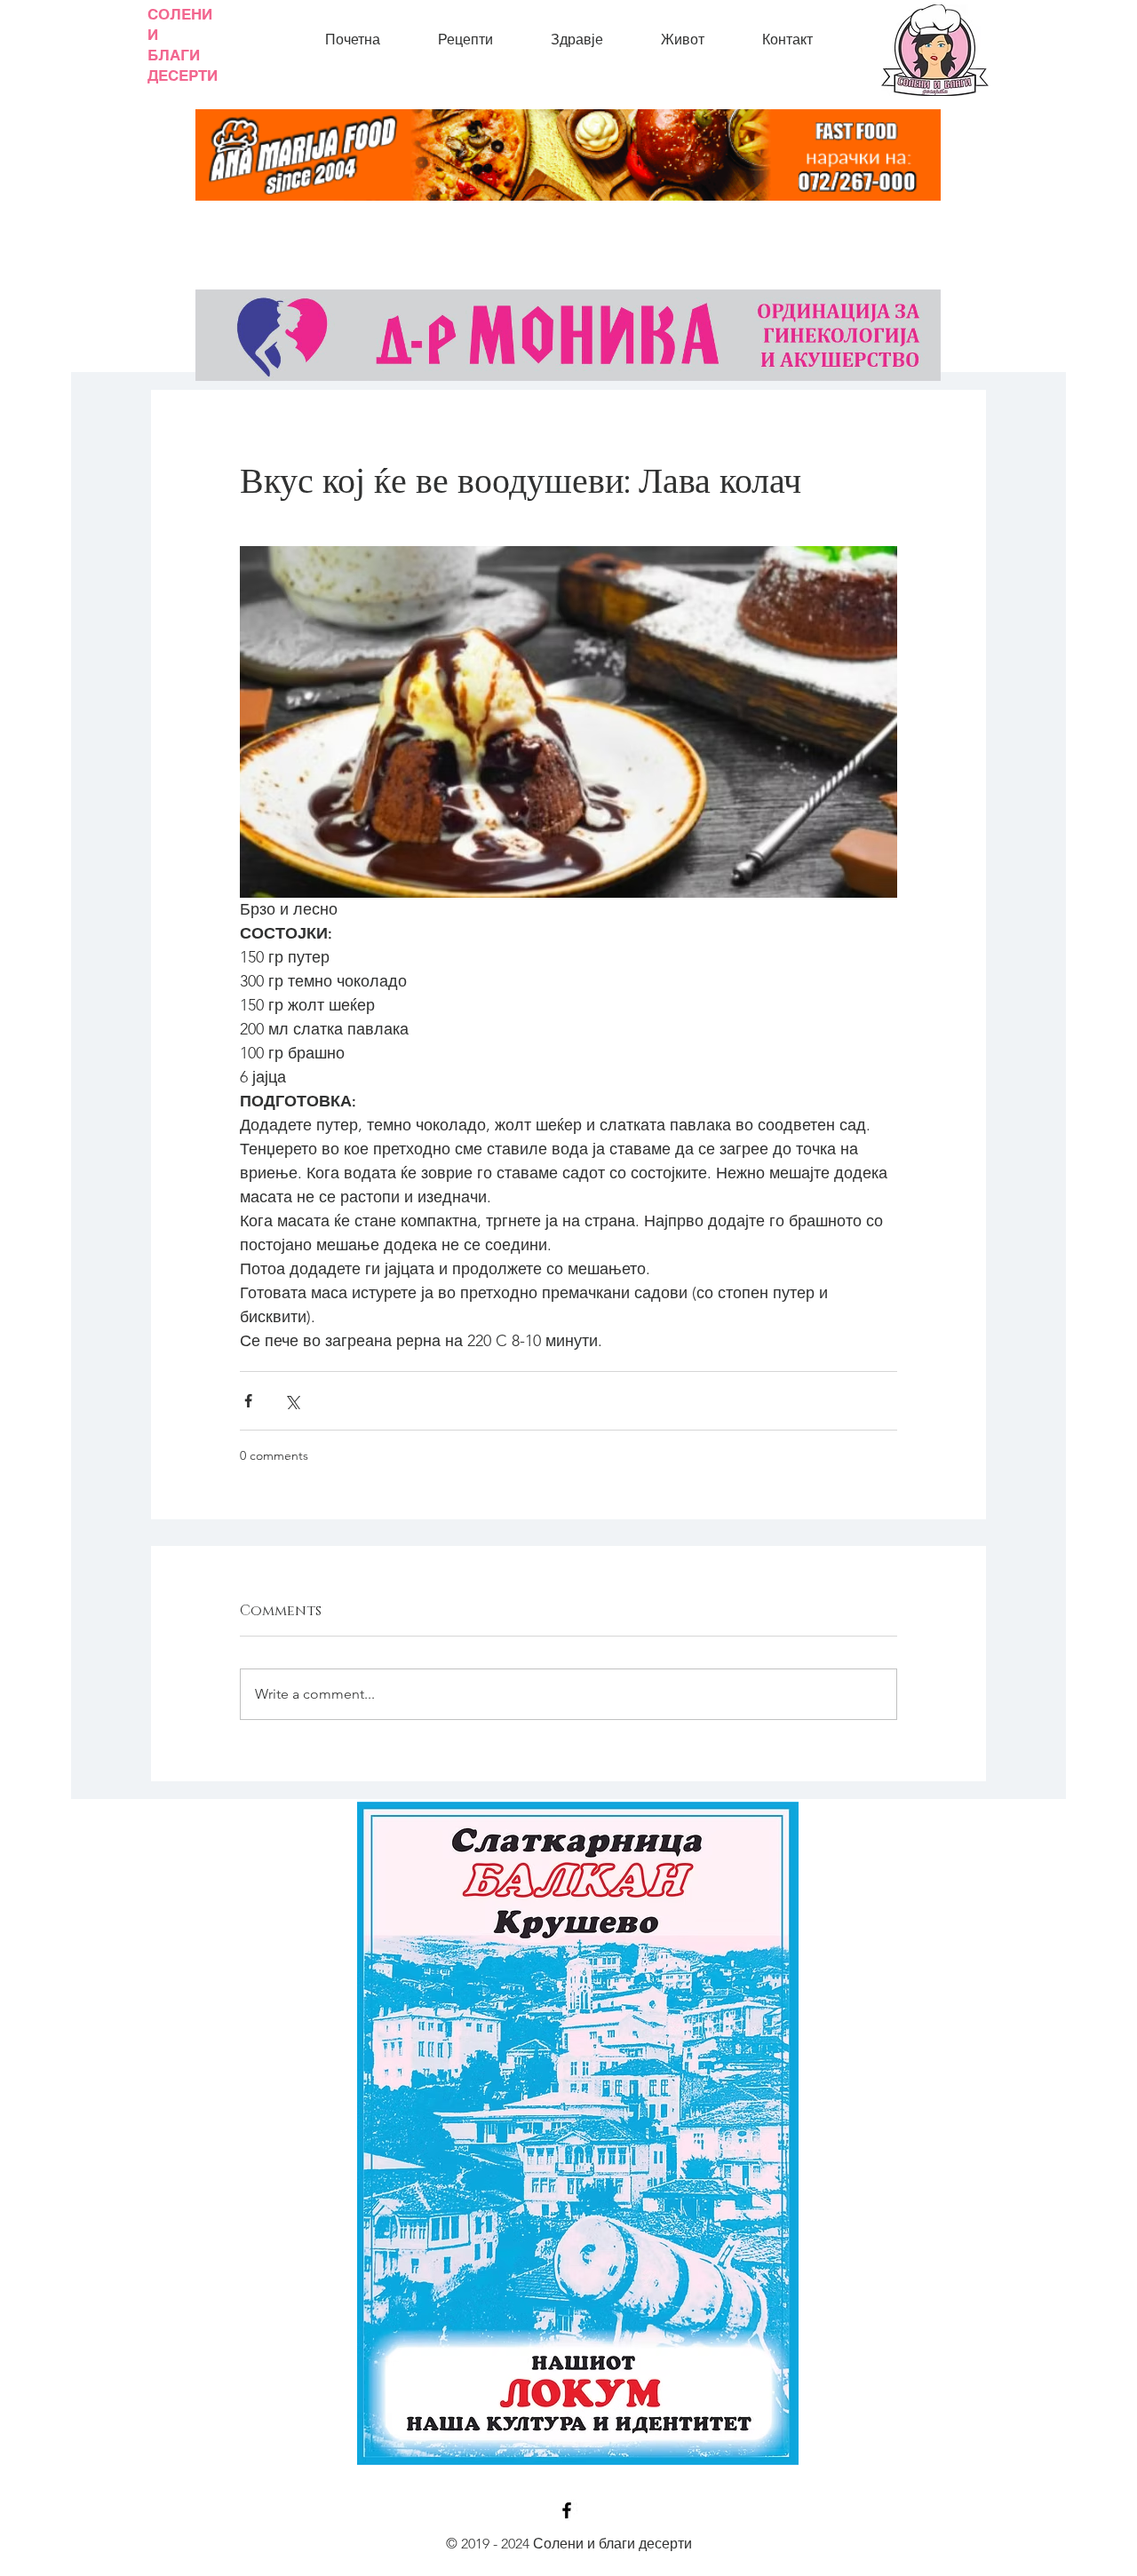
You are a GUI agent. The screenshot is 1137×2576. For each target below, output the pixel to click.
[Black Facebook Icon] (567, 2510)
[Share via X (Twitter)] (292, 1401)
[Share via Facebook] (248, 1401)
